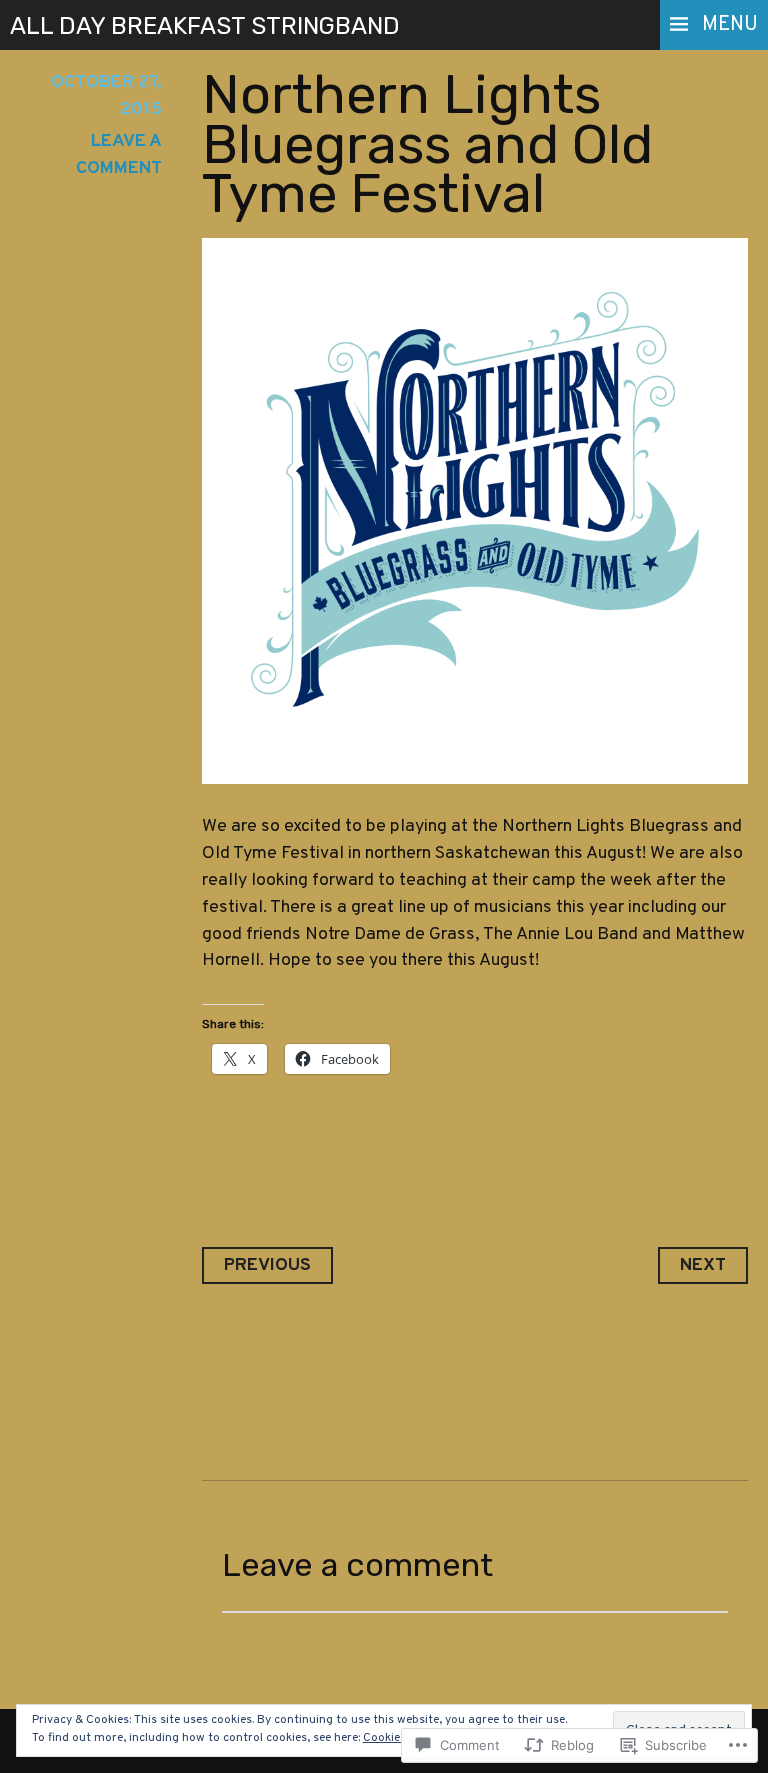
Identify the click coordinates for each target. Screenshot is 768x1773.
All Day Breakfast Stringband (205, 26)
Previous (267, 1265)
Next (703, 1265)
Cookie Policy (399, 1738)
